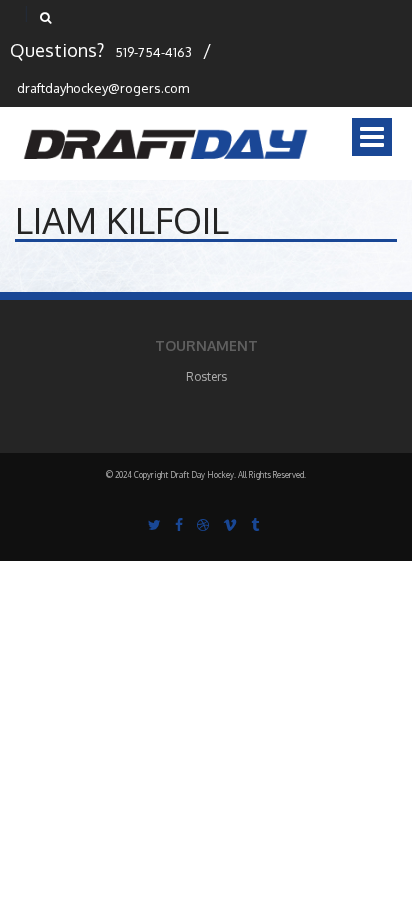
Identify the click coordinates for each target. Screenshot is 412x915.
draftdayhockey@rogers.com (103, 88)
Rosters (206, 376)
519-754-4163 (153, 52)
